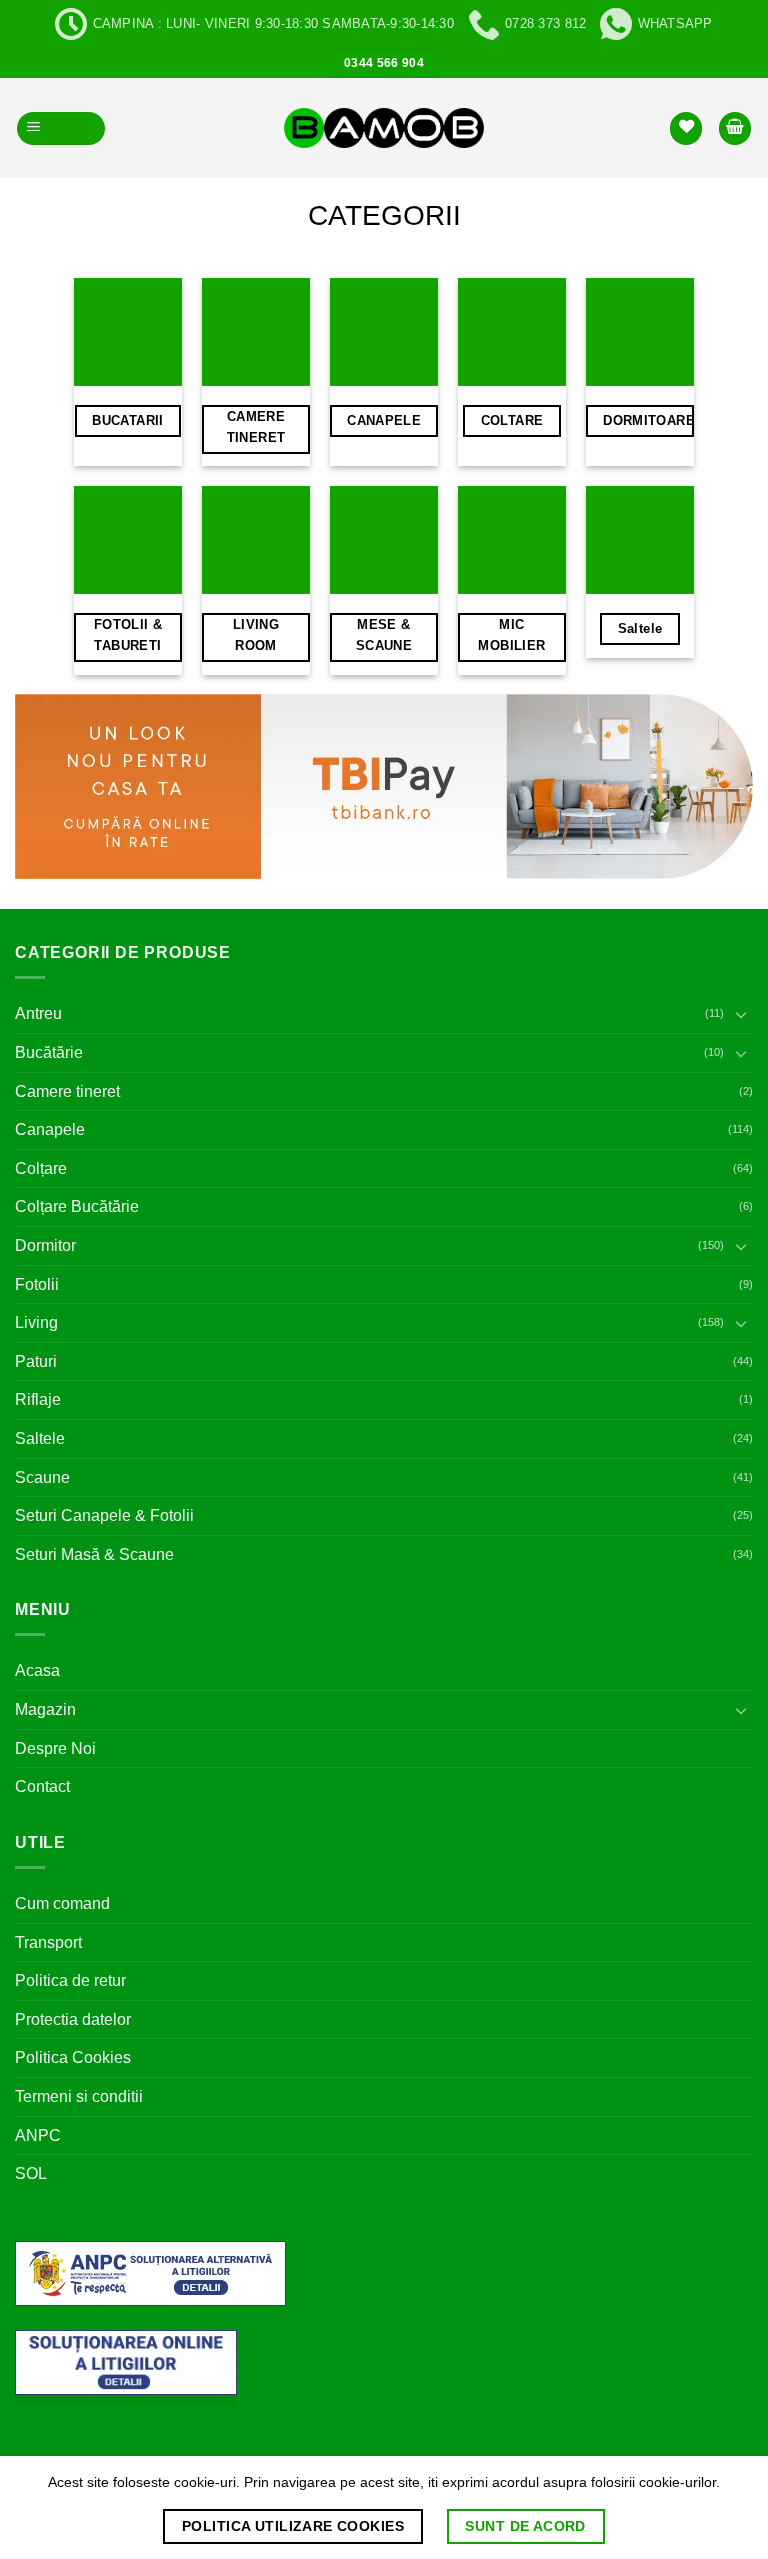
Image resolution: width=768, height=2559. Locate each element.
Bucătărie (49, 1052)
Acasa (37, 1670)
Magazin (45, 1709)
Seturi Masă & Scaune (94, 1554)
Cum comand (62, 1903)
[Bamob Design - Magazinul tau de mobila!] (384, 128)
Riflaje (38, 1399)
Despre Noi (55, 1748)
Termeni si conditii (79, 2096)
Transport (48, 1942)
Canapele (50, 1129)
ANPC (38, 2135)
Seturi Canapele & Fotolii (104, 1515)
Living (36, 1322)
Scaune (42, 1477)
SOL (31, 2173)
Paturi (36, 1361)
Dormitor (45, 1245)
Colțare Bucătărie (77, 1206)
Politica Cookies (73, 2057)
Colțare (41, 1168)
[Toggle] (741, 1014)
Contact (42, 1786)
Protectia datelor (73, 2019)
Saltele (40, 1438)
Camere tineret (67, 1091)
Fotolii (37, 1284)
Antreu (38, 1013)
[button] (61, 128)
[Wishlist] (686, 128)
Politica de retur (70, 1980)
